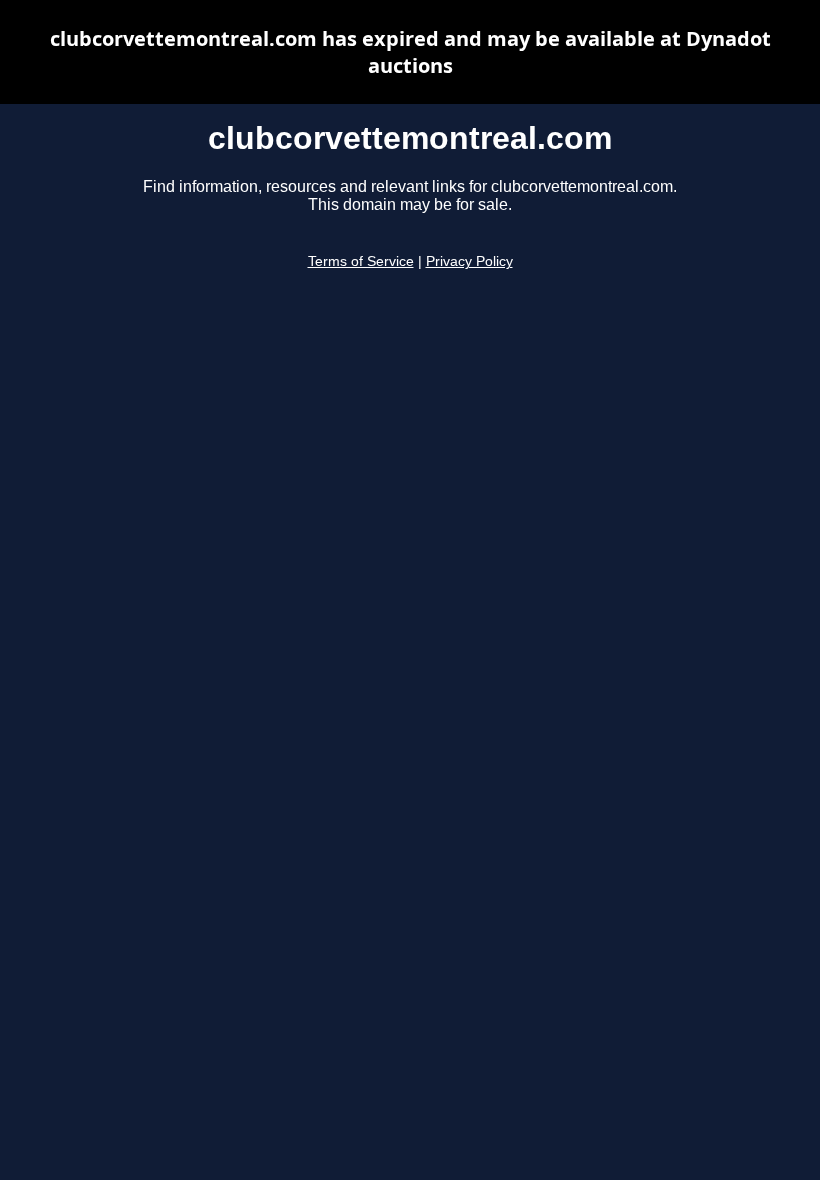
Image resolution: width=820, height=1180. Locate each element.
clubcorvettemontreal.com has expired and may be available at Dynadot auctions (410, 52)
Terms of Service (361, 261)
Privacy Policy (469, 261)
